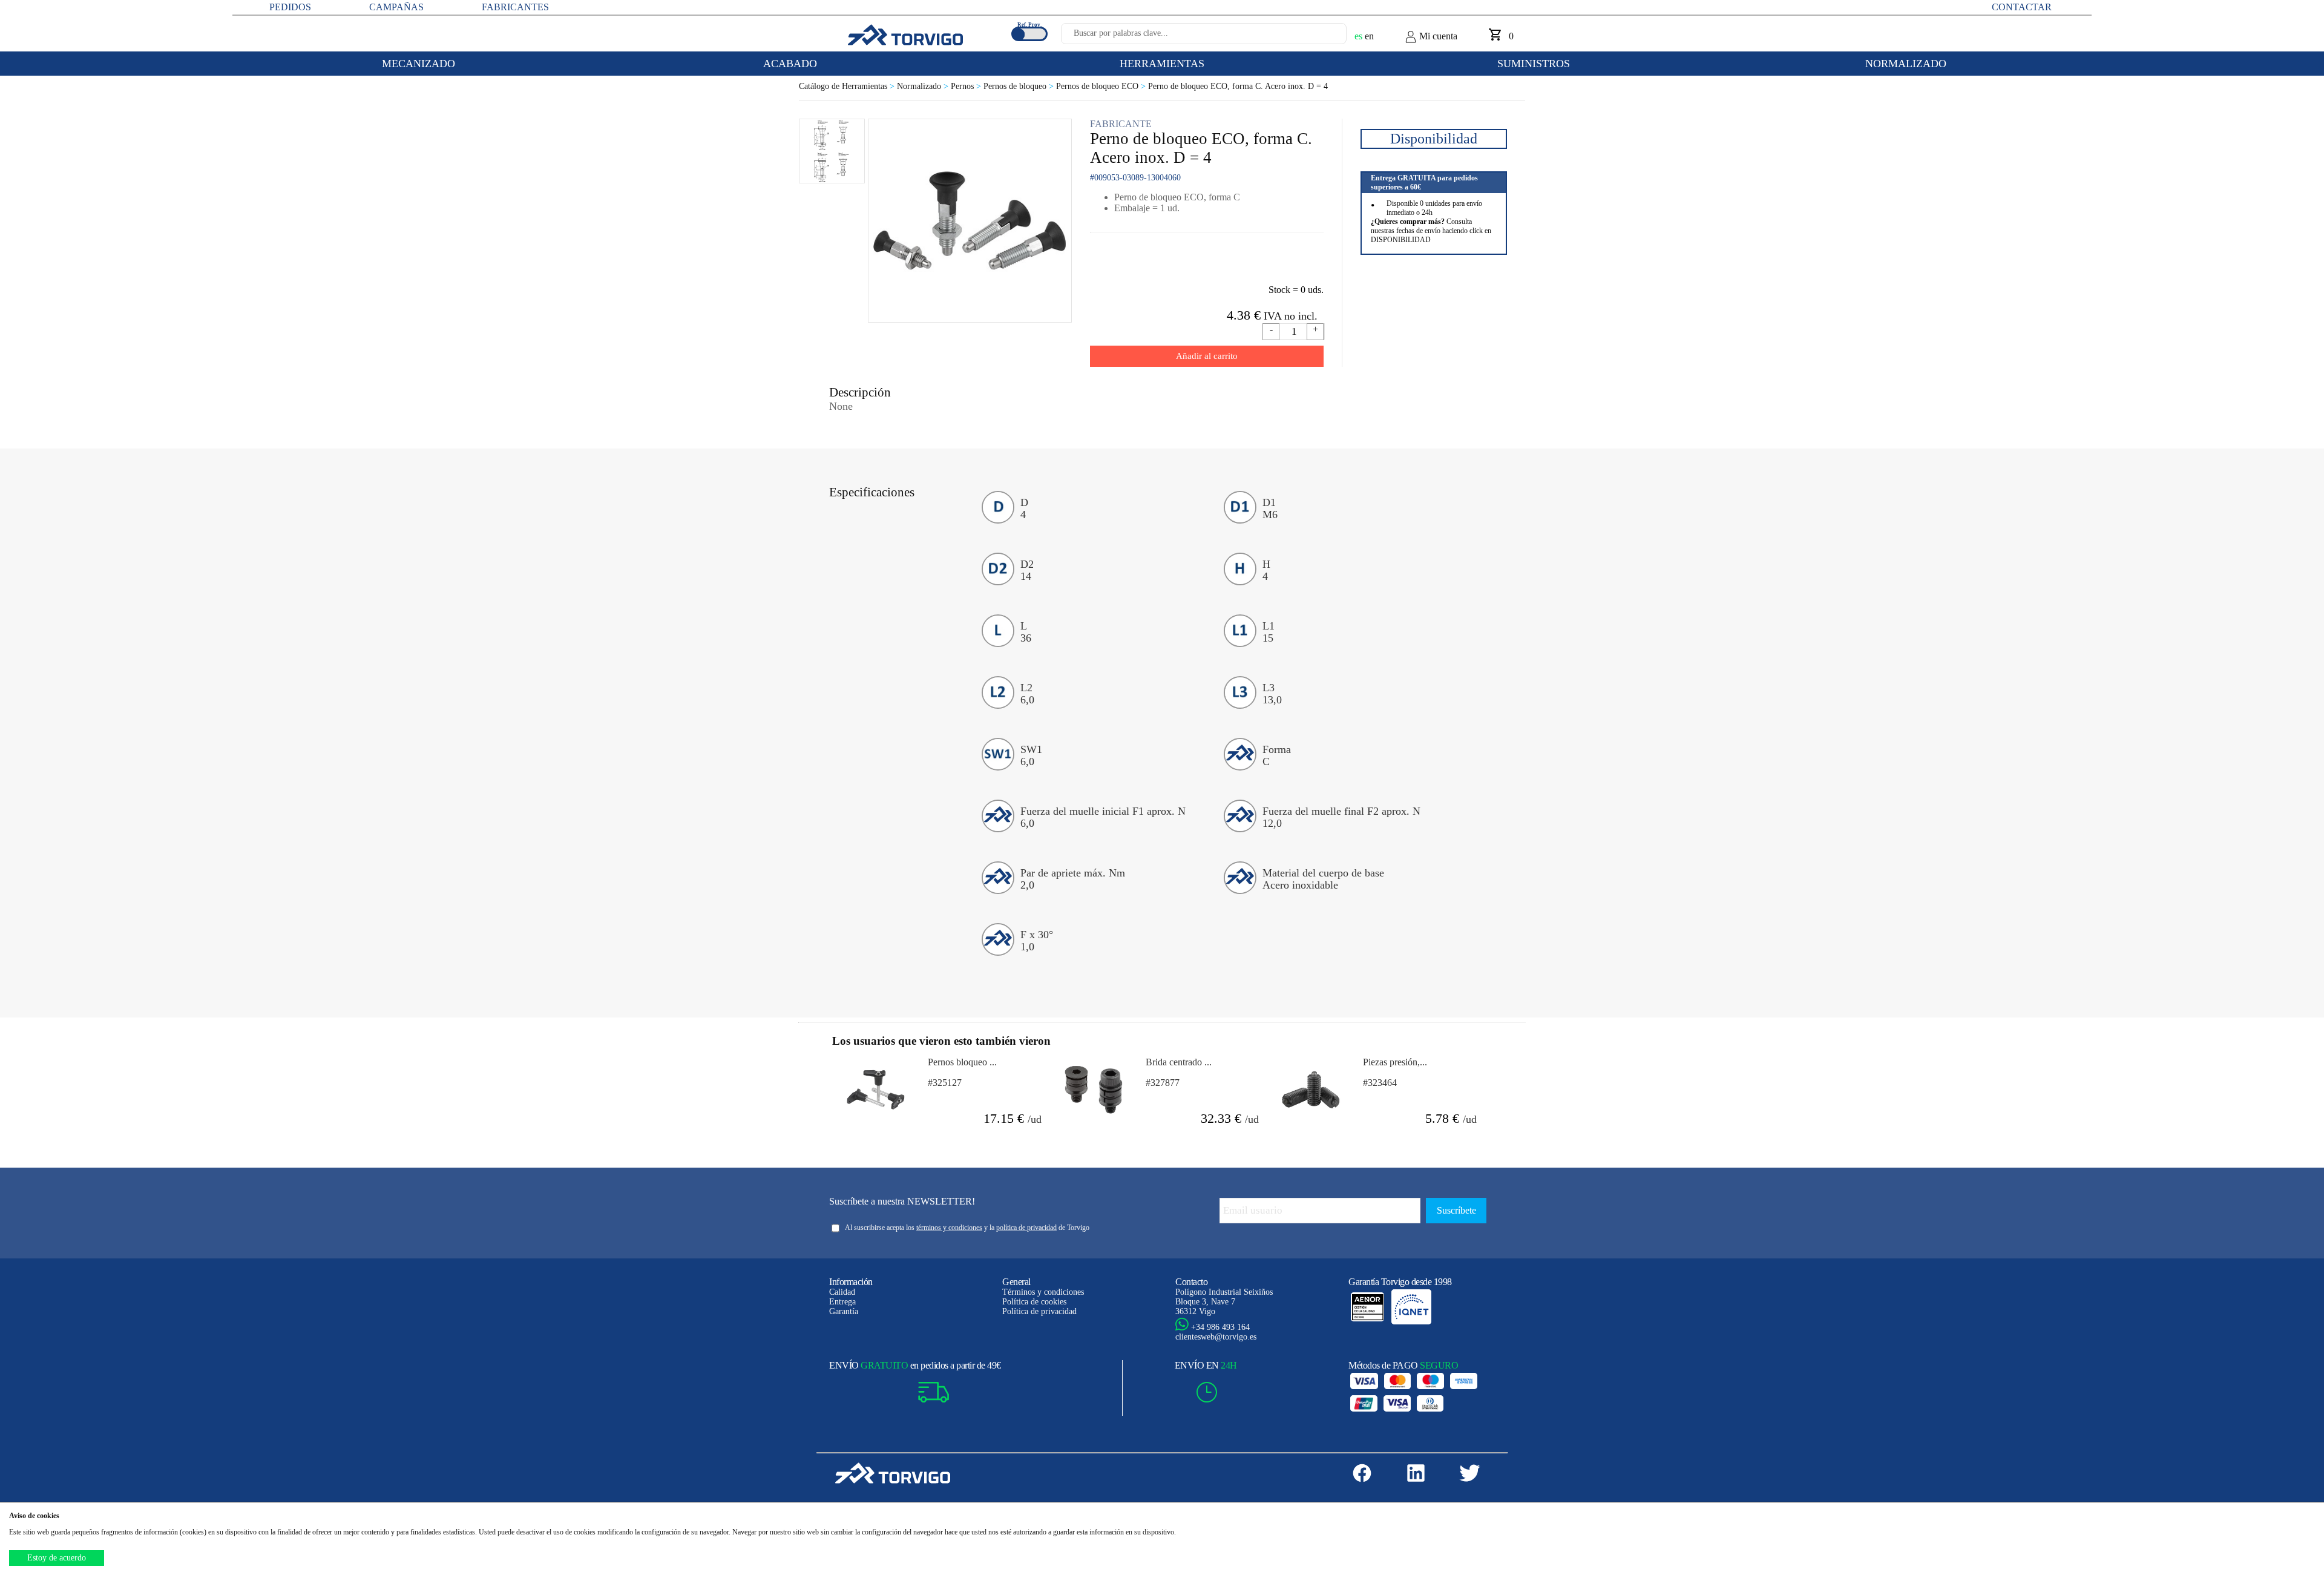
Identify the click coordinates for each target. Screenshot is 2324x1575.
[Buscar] (1323, 37)
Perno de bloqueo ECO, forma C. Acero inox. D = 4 (1238, 86)
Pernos (967, 86)
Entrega (842, 1302)
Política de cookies (1034, 1302)
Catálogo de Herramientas (848, 86)
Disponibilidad (1434, 139)
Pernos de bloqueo (1020, 86)
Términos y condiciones (1043, 1292)
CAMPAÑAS (396, 7)
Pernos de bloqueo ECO (1102, 86)
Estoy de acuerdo (57, 1558)
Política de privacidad (1039, 1311)
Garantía (844, 1311)
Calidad (842, 1292)
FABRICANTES (515, 7)
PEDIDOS (290, 7)
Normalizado (924, 86)
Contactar (2022, 7)
